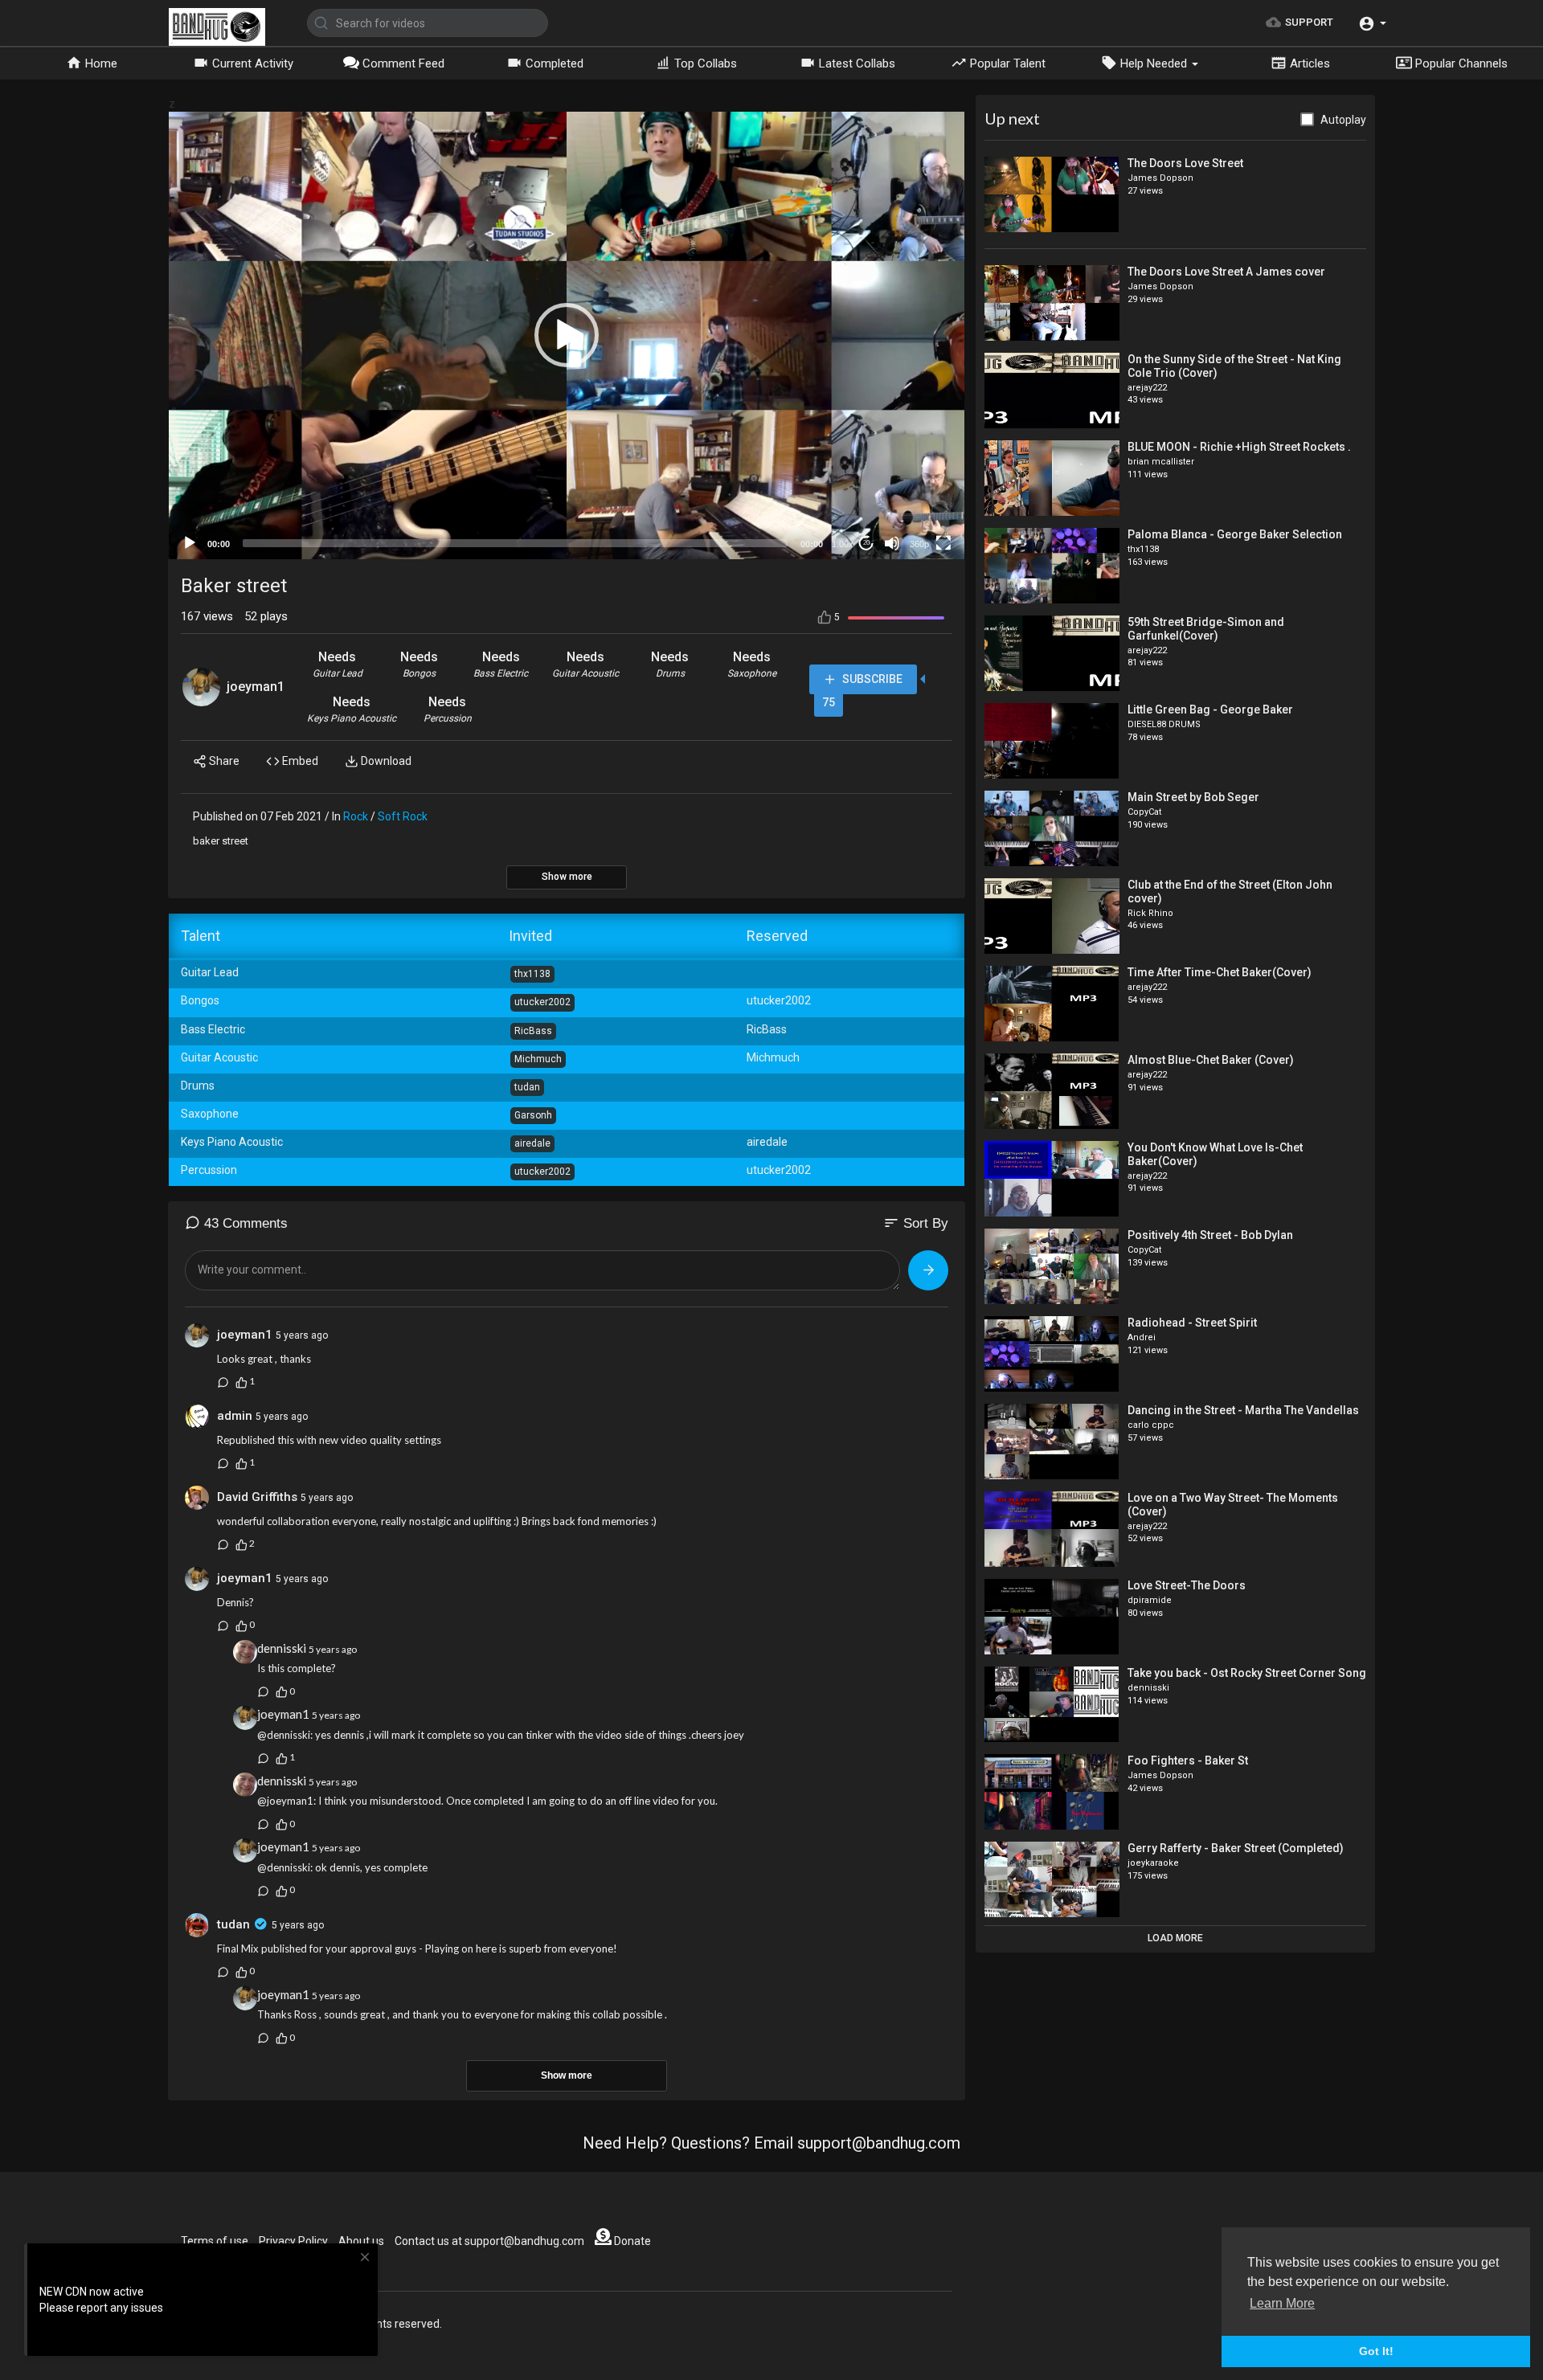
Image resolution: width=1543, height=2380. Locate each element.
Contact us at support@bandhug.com (489, 2241)
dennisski (282, 1648)
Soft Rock (403, 816)
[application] (567, 335)
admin (235, 1416)
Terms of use (215, 2241)
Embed (299, 761)
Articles (1308, 63)
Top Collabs (704, 63)
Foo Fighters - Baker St (1188, 1760)
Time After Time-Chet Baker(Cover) (1220, 972)
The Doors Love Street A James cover (1226, 272)
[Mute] (892, 543)
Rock (356, 816)
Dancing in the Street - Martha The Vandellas (1243, 1410)
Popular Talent (1006, 63)
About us (361, 2241)
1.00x (843, 544)
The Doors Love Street (1185, 163)
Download (385, 761)
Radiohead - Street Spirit (1192, 1323)
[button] (1372, 23)
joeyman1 (256, 687)
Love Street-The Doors (1187, 1585)
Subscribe (871, 679)
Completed (553, 63)
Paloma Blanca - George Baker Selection (1235, 534)
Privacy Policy (293, 2241)
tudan (235, 1924)
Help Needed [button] (1154, 63)
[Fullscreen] (943, 543)
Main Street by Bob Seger (1193, 797)
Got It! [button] (1376, 2351)
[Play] (190, 543)
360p (919, 544)
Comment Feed (402, 63)
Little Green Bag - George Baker (1210, 710)
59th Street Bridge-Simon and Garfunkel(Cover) (1206, 629)
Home (100, 63)
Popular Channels (1460, 63)
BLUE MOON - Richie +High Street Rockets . (1239, 447)
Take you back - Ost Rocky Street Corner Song (1247, 1673)
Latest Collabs (855, 63)
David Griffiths (257, 1497)
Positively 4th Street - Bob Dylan (1210, 1235)
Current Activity (251, 63)
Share (223, 761)
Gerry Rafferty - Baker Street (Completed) (1236, 1848)
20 (866, 543)
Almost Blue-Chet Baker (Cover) (1211, 1060)
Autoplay (1343, 120)
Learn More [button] (1282, 2303)
